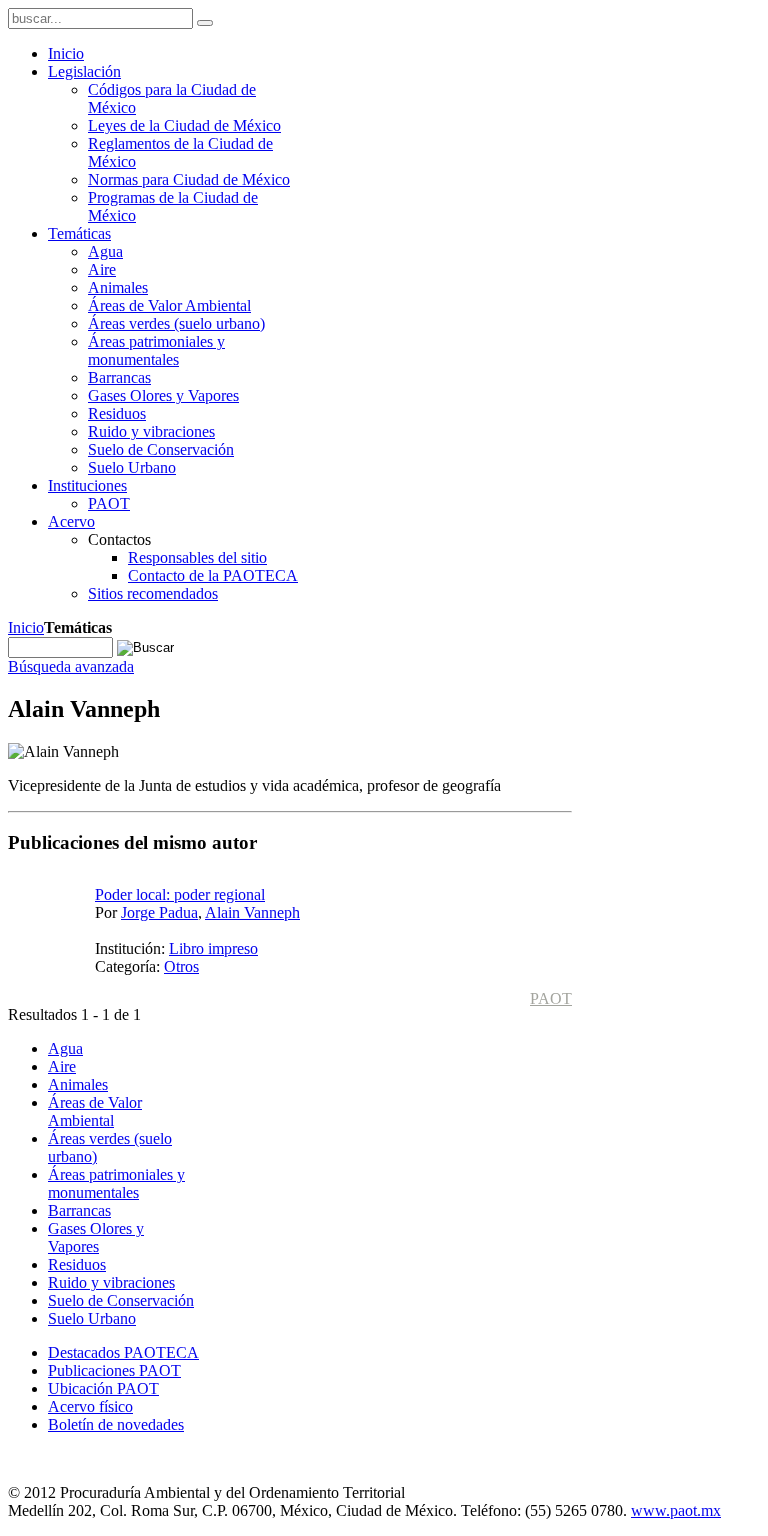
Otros (181, 966)
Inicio (26, 627)
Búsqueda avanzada (71, 666)
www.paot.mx (676, 1510)
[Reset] (205, 23)
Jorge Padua (159, 912)
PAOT (551, 998)
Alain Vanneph (252, 912)
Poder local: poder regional (180, 894)
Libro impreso (213, 948)
